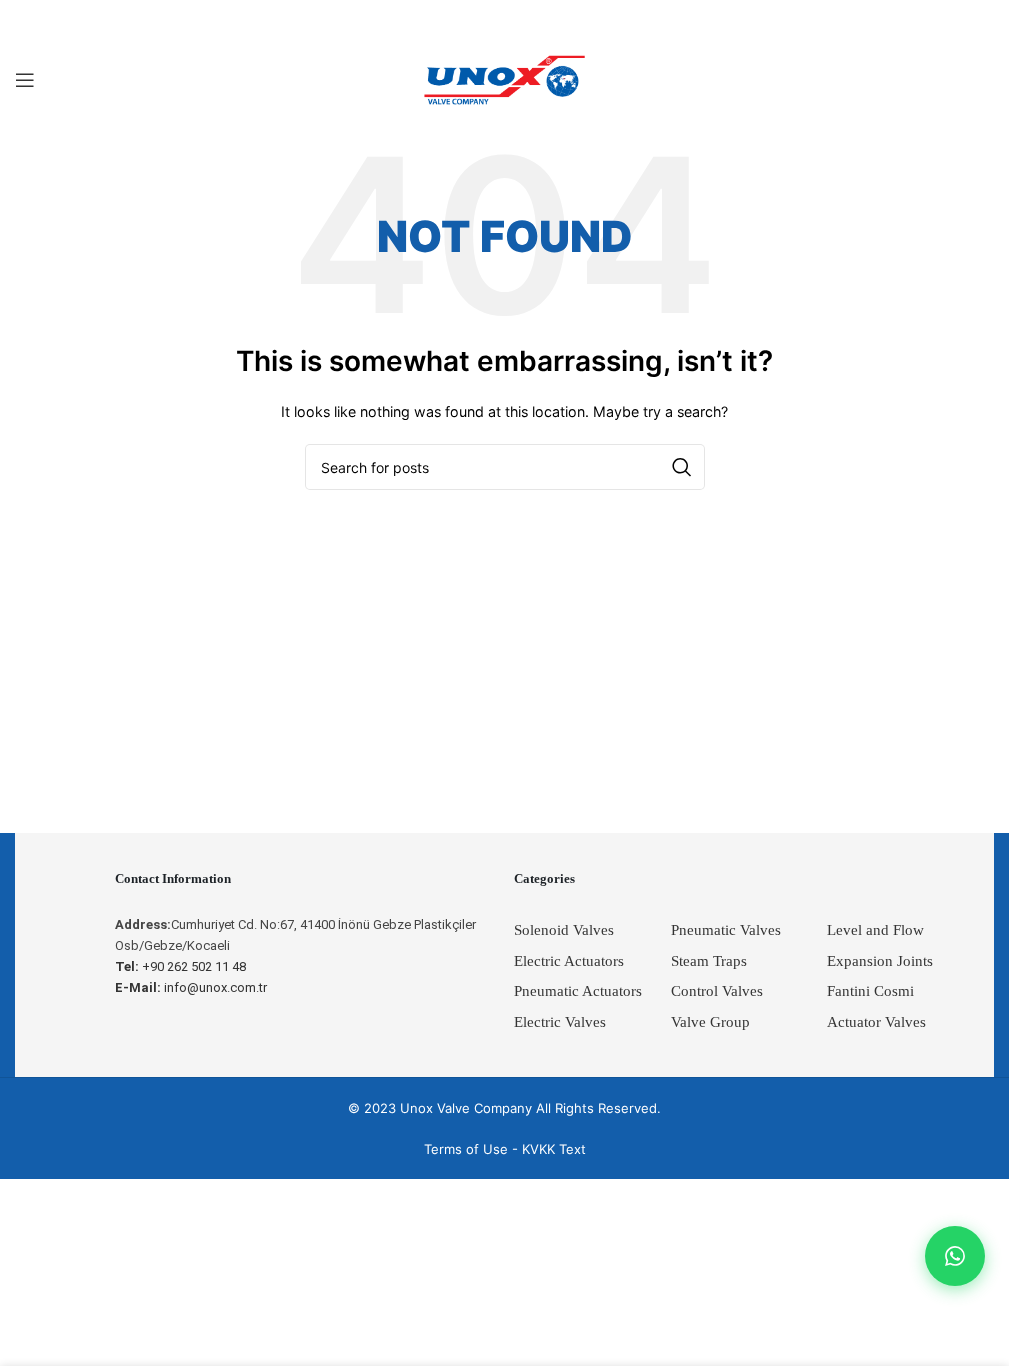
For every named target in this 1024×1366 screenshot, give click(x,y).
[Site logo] (505, 79)
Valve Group (710, 1022)
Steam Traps (709, 961)
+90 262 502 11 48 (180, 966)
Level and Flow (875, 930)
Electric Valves (560, 1022)
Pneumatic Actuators (578, 991)
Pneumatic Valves (726, 930)
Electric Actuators (569, 961)
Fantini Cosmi (870, 991)
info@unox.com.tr (191, 987)
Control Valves (717, 991)
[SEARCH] (682, 467)
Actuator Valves (876, 1022)
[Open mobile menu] (25, 80)
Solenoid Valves (564, 930)
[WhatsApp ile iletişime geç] (955, 1256)
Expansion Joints (880, 961)
